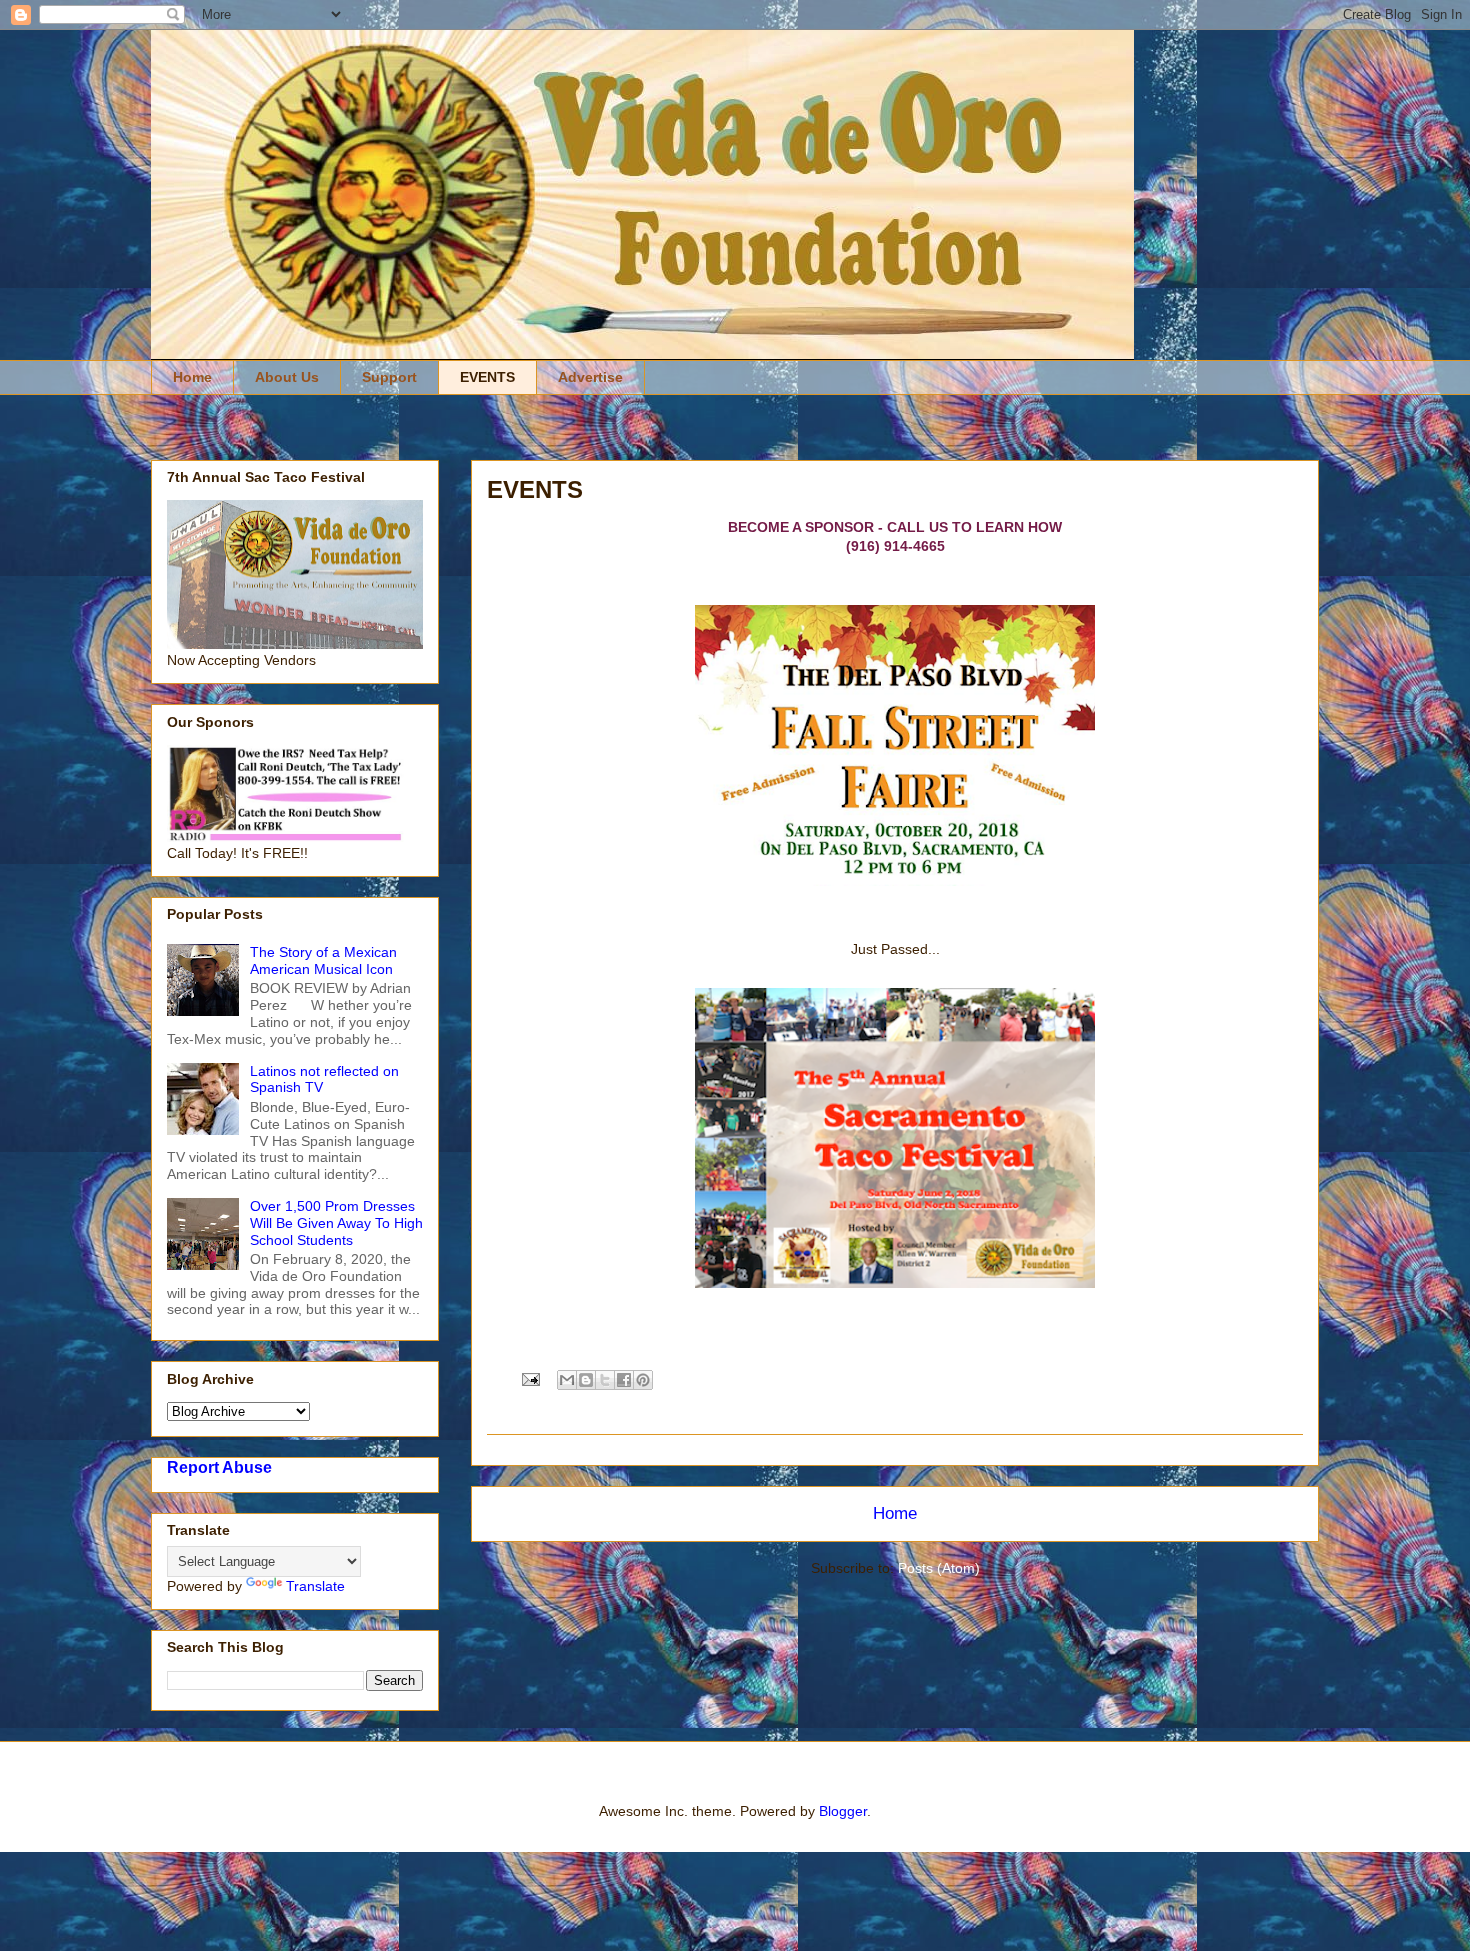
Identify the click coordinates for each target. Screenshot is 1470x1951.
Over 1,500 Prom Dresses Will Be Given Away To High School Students (336, 1223)
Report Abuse (219, 1467)
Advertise (590, 377)
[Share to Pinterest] (643, 1380)
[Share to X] (605, 1380)
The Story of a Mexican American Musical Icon (323, 960)
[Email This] (567, 1380)
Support (389, 377)
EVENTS (487, 377)
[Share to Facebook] (624, 1380)
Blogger (843, 1811)
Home (192, 377)
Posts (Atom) (939, 1568)
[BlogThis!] (586, 1380)
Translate (315, 1586)
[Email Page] (529, 1378)
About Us (287, 377)
